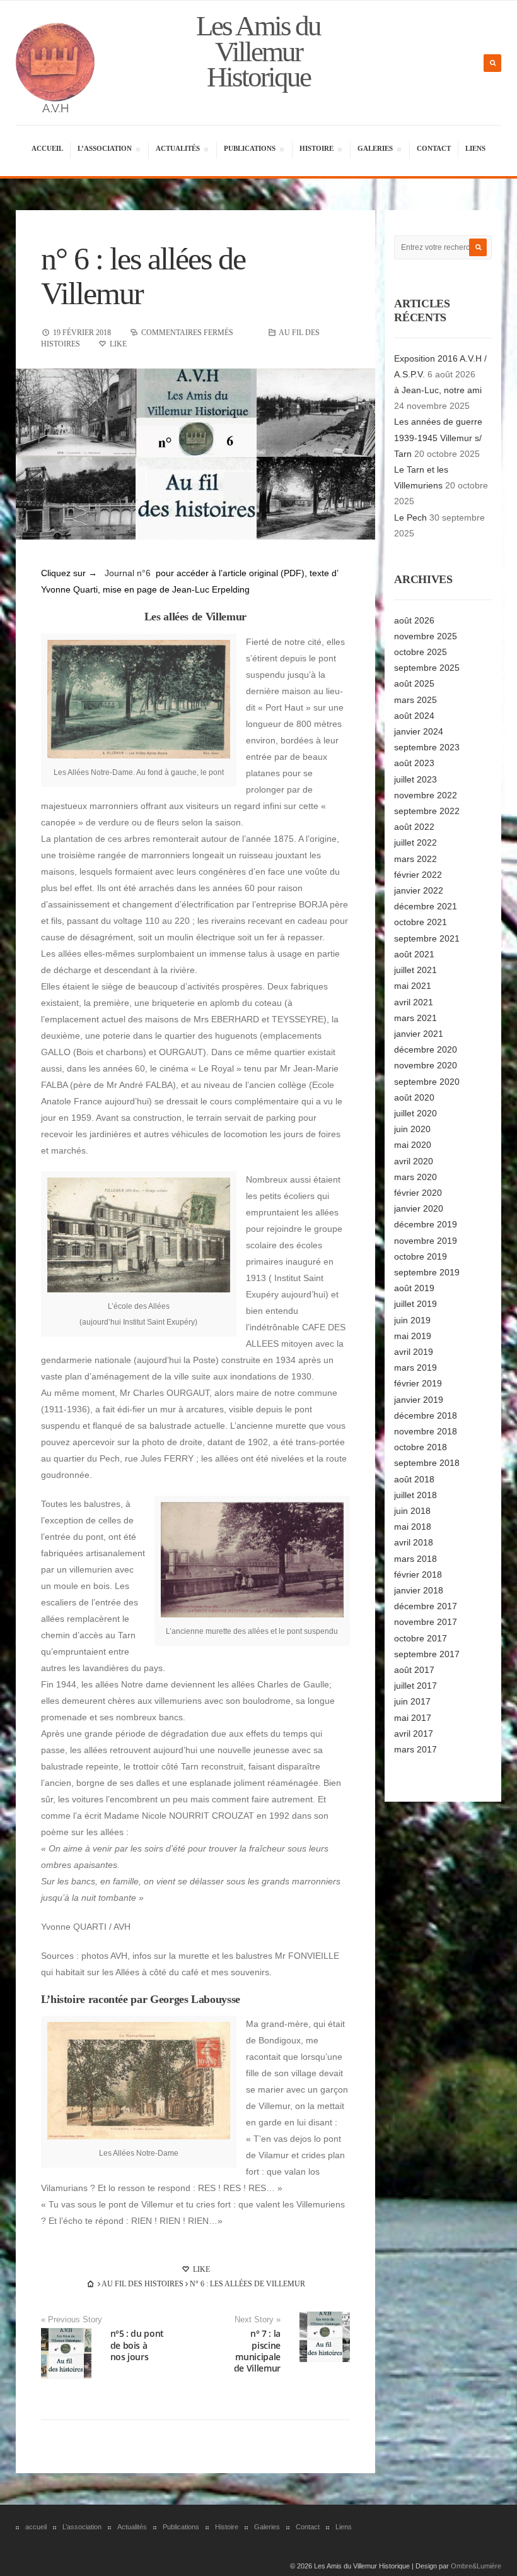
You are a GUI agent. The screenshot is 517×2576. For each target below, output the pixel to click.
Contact (434, 148)
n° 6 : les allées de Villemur (143, 276)
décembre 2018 (426, 1415)
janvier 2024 (419, 731)
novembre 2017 (426, 1622)
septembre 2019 (427, 1272)
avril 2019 (414, 1352)
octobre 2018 (421, 1447)
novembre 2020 (426, 1065)
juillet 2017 (415, 1686)
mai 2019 (413, 1336)
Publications (249, 150)
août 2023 (414, 763)
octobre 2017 (421, 1638)
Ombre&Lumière (476, 2566)
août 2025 (414, 683)
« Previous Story (72, 2320)
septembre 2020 (427, 1082)
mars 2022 (415, 859)
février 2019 (418, 1383)
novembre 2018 (426, 1431)
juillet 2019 (415, 1304)
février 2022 (418, 875)
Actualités (177, 150)
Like (200, 2269)
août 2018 (414, 1479)
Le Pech (410, 517)
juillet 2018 (415, 1495)
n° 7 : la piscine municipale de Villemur (257, 2351)
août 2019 (414, 1288)
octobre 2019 (421, 1256)
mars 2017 (415, 1749)
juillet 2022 (415, 842)
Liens (475, 148)
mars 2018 (415, 1559)
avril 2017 (414, 1734)
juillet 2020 (415, 1113)
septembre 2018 (427, 1463)
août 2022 (414, 827)
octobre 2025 (421, 652)
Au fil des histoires (142, 2284)
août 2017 (414, 1670)
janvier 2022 (419, 890)
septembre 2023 (427, 747)
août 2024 (414, 716)
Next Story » (258, 2320)
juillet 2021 (415, 970)
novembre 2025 (426, 636)
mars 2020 (415, 1177)
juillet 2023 (415, 779)
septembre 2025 (427, 668)
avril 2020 (414, 1161)
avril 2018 (414, 1542)
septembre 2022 (427, 811)
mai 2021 (413, 986)
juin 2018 (412, 1511)
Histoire (316, 150)
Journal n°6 (128, 573)
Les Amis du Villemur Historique (258, 51)
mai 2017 (413, 1718)
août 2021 (414, 954)
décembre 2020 (426, 1049)
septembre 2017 (427, 1654)
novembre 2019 (426, 1241)
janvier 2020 (419, 1208)
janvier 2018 (419, 1590)
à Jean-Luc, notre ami (438, 390)
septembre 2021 (427, 938)
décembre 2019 (426, 1224)
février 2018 (418, 1575)
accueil (47, 148)
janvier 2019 (419, 1400)
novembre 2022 (426, 795)
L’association (104, 150)
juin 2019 (412, 1320)
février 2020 (418, 1193)
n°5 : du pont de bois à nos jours (137, 2345)
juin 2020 (412, 1129)
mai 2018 (413, 1527)
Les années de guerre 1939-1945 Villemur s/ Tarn (438, 437)
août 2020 (414, 1097)
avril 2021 (414, 1002)
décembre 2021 (426, 906)
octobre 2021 (421, 922)
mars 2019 (415, 1368)
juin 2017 (412, 1701)
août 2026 (414, 620)
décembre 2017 (426, 1606)
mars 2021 (415, 1018)
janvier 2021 (419, 1034)
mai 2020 (413, 1145)
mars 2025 (415, 700)
